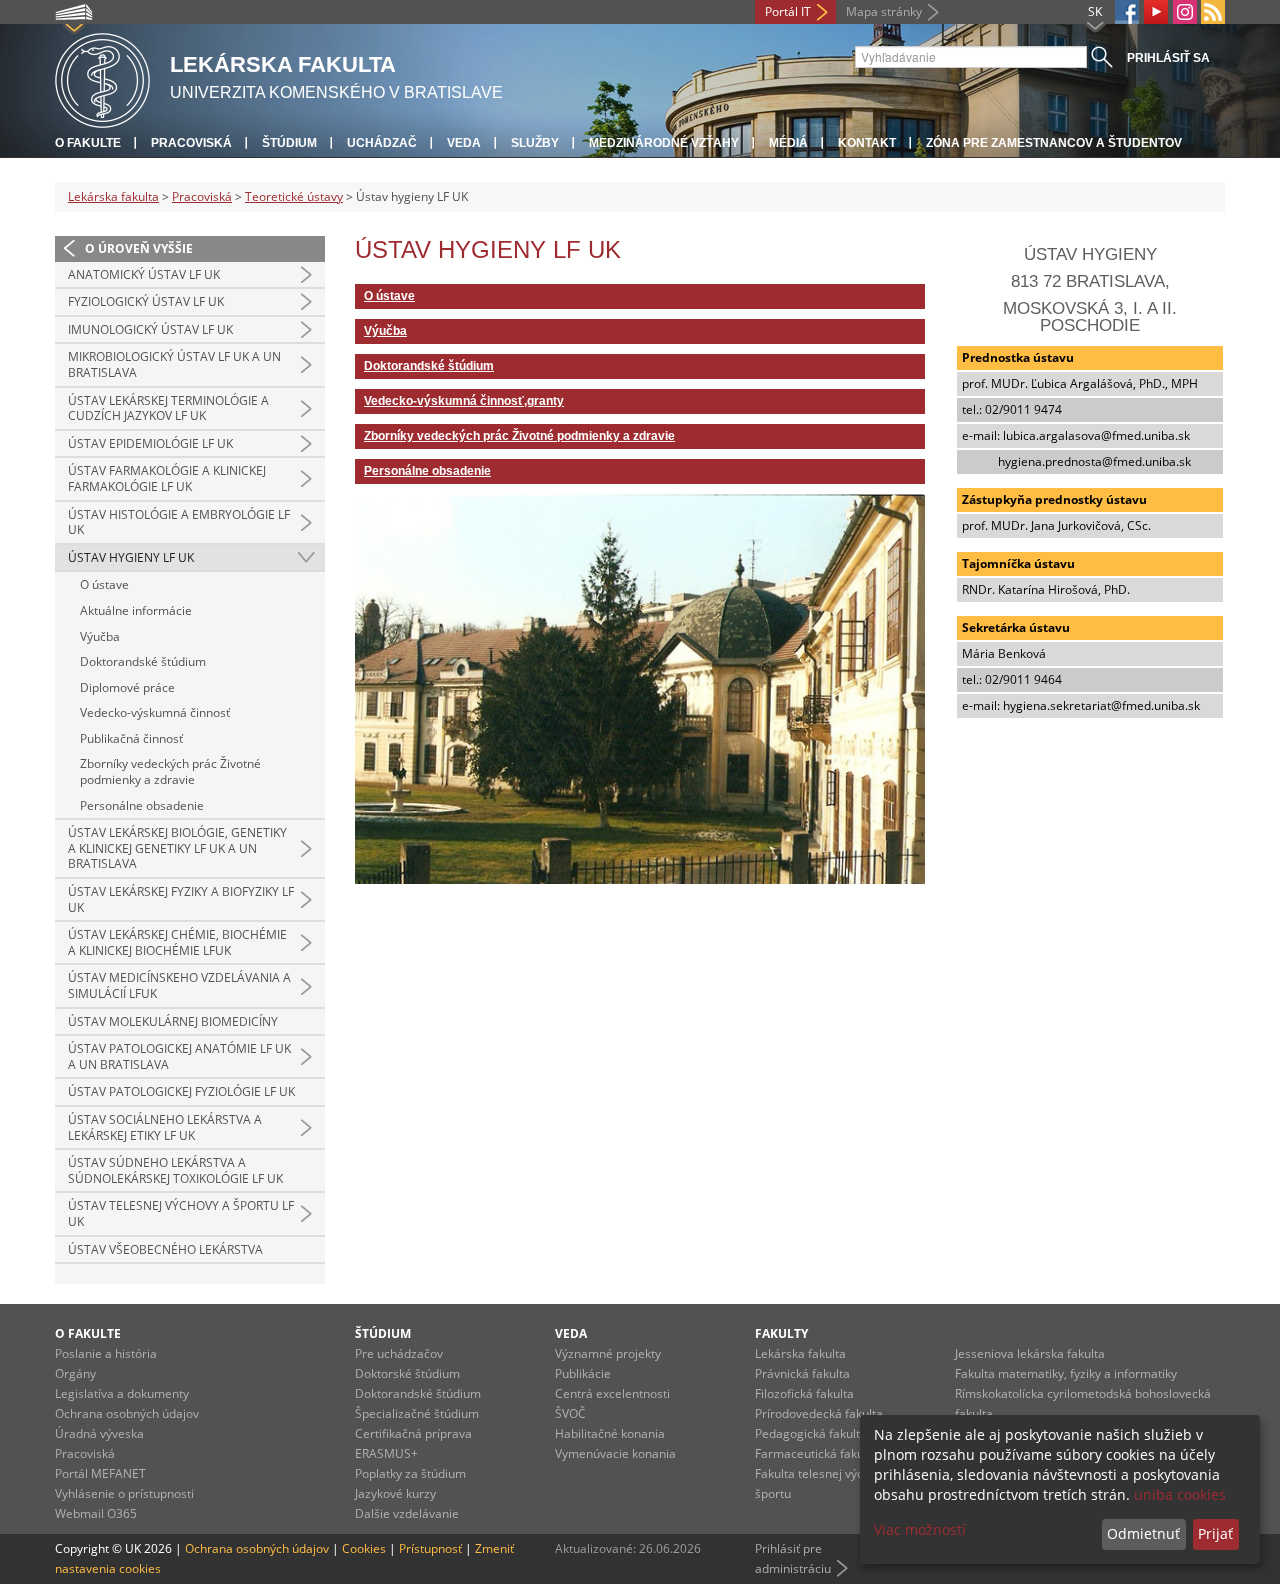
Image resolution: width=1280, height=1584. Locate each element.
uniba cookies (1180, 1494)
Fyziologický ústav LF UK (146, 301)
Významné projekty (608, 1353)
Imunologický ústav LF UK (150, 329)
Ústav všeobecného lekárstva (165, 1249)
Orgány (75, 1373)
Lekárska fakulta (113, 196)
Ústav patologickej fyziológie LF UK (181, 1091)
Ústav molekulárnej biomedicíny (173, 1021)
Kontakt (867, 143)
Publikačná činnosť (131, 738)
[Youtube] (1156, 12)
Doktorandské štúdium (143, 661)
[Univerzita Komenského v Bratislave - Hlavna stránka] (102, 77)
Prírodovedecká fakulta (819, 1413)
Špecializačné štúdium (417, 1413)
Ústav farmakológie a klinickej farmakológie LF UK (167, 478)
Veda (464, 143)
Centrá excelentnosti (612, 1393)
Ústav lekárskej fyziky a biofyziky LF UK (181, 899)
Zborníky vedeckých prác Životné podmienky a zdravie (170, 771)
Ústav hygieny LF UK (131, 557)
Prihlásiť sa (1168, 58)
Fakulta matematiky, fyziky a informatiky (1066, 1373)
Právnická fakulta (802, 1373)
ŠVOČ (570, 1413)
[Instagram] (1185, 12)
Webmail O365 (96, 1513)
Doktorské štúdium (407, 1373)
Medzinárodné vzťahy (664, 143)
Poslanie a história (106, 1353)
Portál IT (788, 11)
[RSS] (1213, 12)
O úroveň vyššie (139, 248)
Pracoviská (191, 143)
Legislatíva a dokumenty (122, 1393)
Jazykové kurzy (395, 1493)
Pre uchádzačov (399, 1353)
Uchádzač (382, 143)
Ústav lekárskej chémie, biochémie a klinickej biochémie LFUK (177, 942)
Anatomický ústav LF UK (144, 274)
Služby (535, 143)
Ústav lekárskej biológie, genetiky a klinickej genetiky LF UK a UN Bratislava (177, 848)
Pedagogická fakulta (811, 1433)
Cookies (364, 1548)
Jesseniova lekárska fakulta (1030, 1353)
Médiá (788, 143)
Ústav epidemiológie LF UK (150, 443)
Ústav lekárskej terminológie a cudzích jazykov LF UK (168, 408)
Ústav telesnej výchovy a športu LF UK (181, 1213)
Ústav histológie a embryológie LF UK (179, 522)
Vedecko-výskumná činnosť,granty (464, 401)
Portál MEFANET (100, 1473)
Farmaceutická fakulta (816, 1453)
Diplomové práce (127, 687)
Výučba (100, 636)
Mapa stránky (884, 11)
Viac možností (920, 1529)
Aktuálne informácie (136, 610)
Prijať (1215, 1533)
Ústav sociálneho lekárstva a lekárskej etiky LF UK (165, 1127)
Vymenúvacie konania (615, 1453)
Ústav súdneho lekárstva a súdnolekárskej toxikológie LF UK (175, 1170)
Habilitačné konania (610, 1433)
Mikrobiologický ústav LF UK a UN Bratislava (174, 364)
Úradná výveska (99, 1433)
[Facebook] (1127, 12)
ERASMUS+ (386, 1453)
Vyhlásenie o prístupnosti (124, 1493)
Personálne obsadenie (142, 805)
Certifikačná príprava (413, 1433)
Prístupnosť (430, 1548)
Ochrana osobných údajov (127, 1413)
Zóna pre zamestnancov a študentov (1054, 143)
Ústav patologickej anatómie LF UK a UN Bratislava (179, 1056)
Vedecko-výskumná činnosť (155, 712)
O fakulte (88, 143)
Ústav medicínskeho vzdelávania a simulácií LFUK (179, 985)
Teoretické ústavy (294, 196)
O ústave (104, 584)
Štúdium (289, 143)
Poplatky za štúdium (410, 1473)
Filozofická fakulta (804, 1393)
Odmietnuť (1143, 1533)
